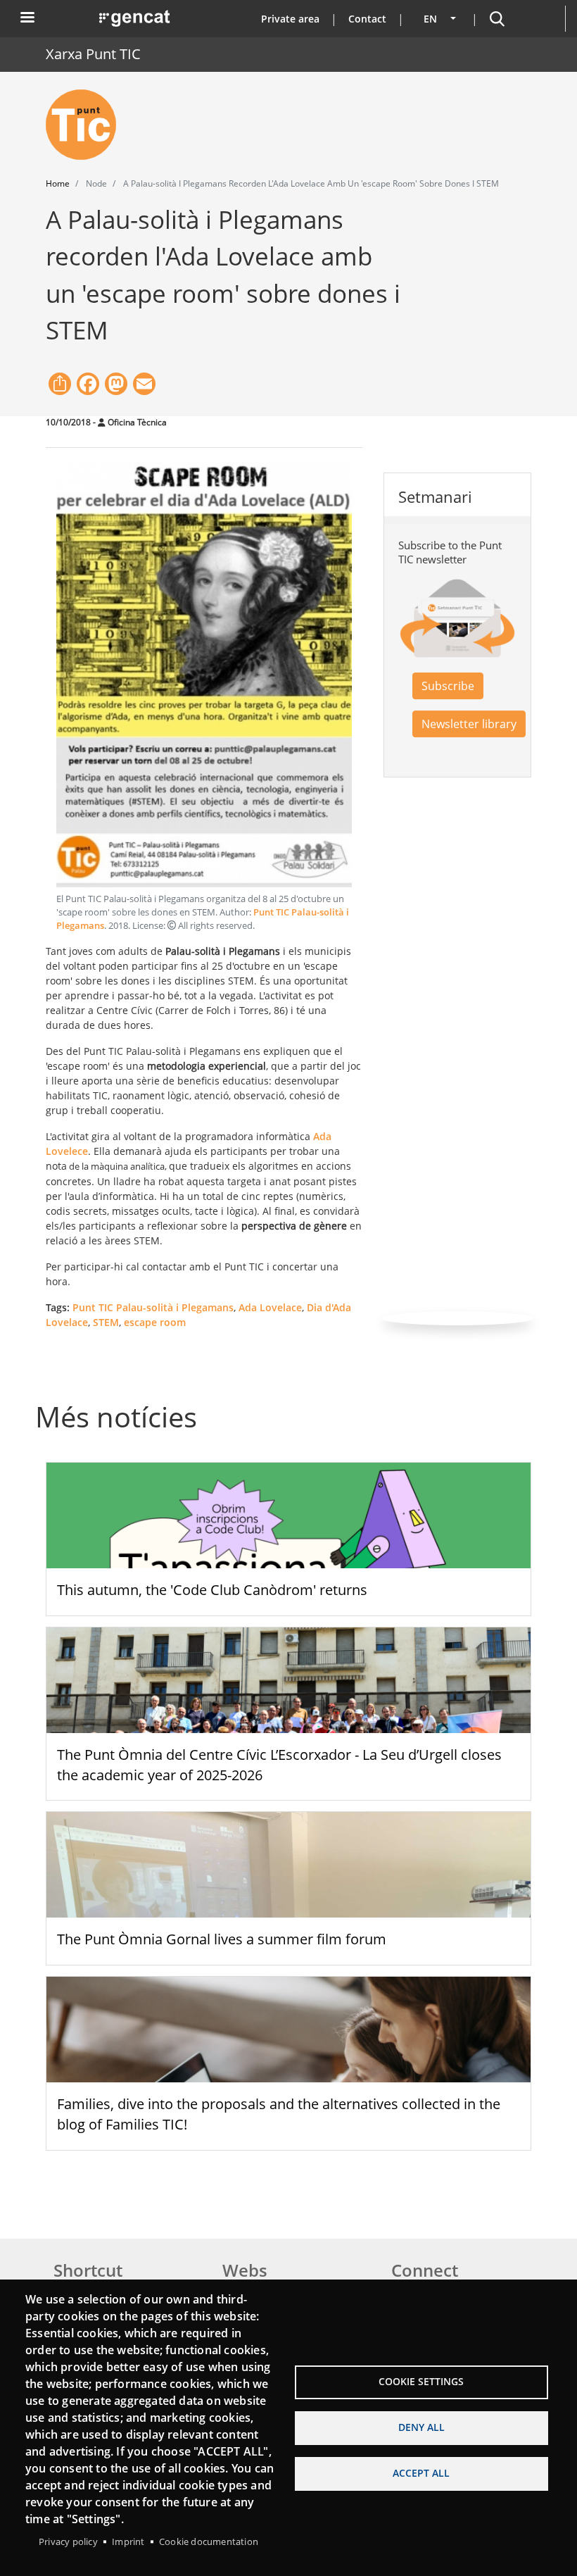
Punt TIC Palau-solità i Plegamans (153, 1307)
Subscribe (448, 686)
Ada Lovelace (270, 1307)
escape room (155, 1322)
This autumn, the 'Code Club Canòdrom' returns (212, 1590)
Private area (290, 19)
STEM (106, 1322)
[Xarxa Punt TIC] (87, 125)
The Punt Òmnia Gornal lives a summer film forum (222, 1939)
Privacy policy (68, 2541)
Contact (367, 19)
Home (58, 183)
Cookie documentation (209, 2541)
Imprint (128, 2541)
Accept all (421, 2473)
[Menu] (27, 19)
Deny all (421, 2427)
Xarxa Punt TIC (93, 54)
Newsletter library (469, 724)
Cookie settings (421, 2381)
